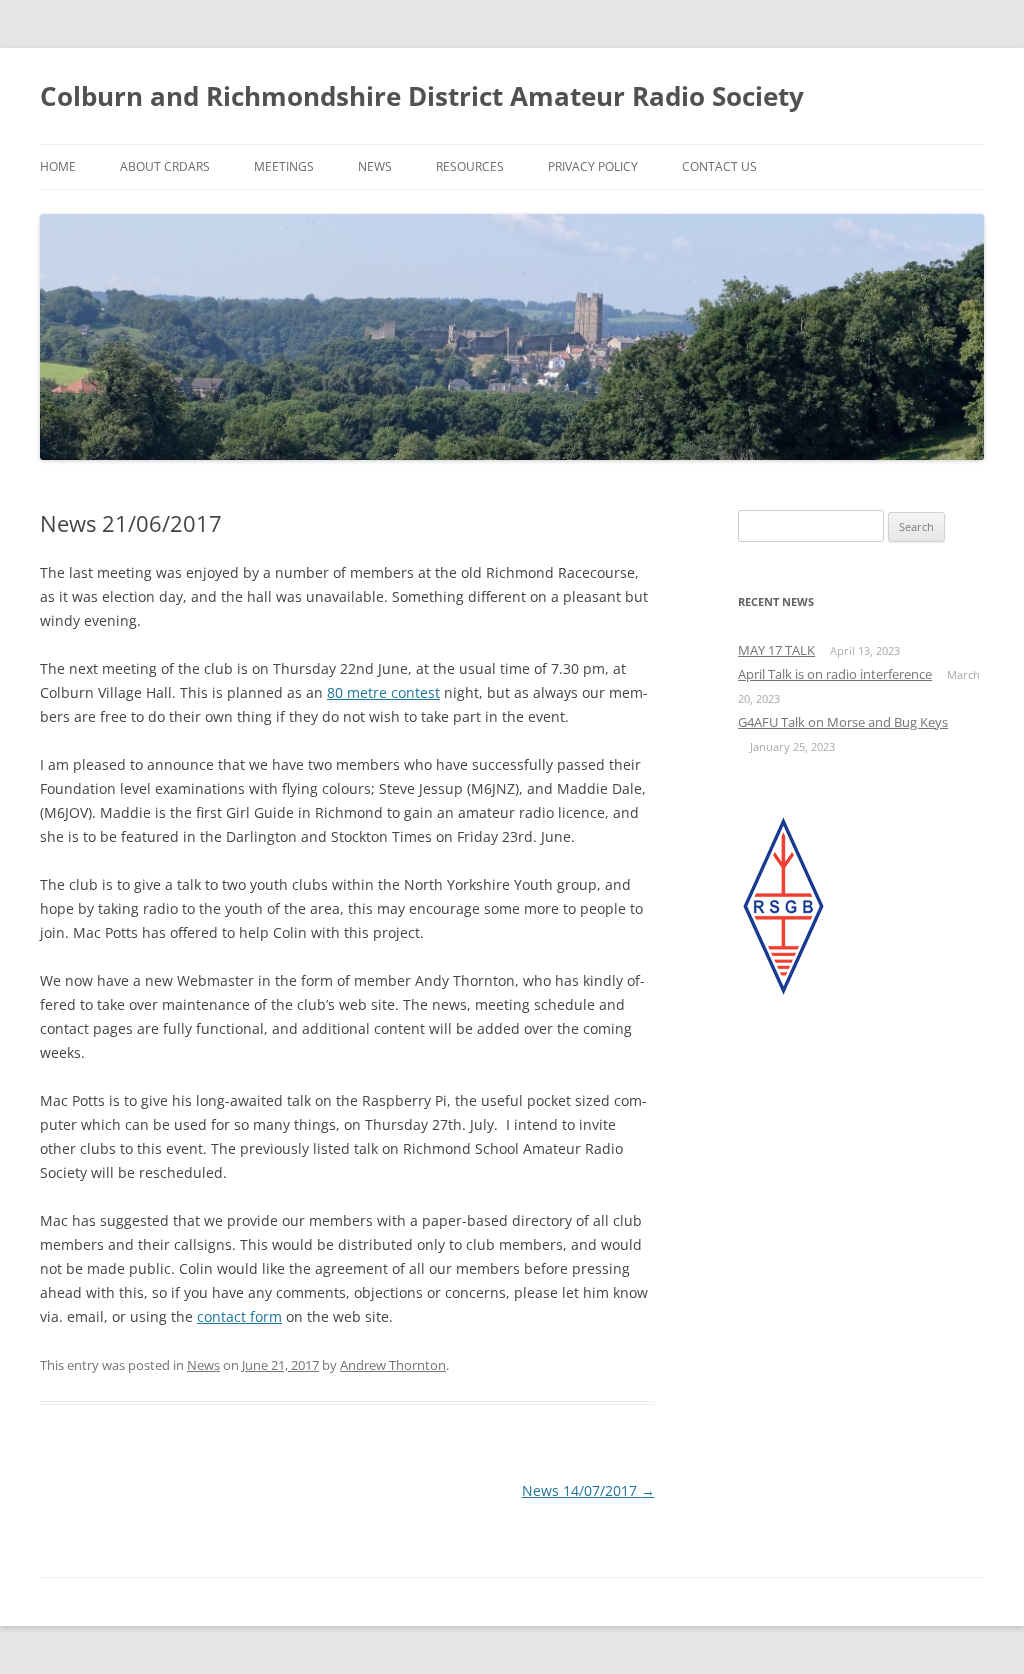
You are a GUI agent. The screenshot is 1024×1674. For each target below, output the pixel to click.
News (375, 166)
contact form (239, 1316)
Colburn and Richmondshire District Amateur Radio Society (422, 96)
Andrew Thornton (393, 1365)
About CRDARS (165, 166)
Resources (470, 166)
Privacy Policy (593, 166)
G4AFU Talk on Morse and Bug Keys (843, 722)
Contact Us (719, 166)
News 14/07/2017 (588, 1490)
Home (58, 166)
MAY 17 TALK (776, 650)
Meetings (284, 166)
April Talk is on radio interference (835, 674)
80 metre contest (383, 692)
